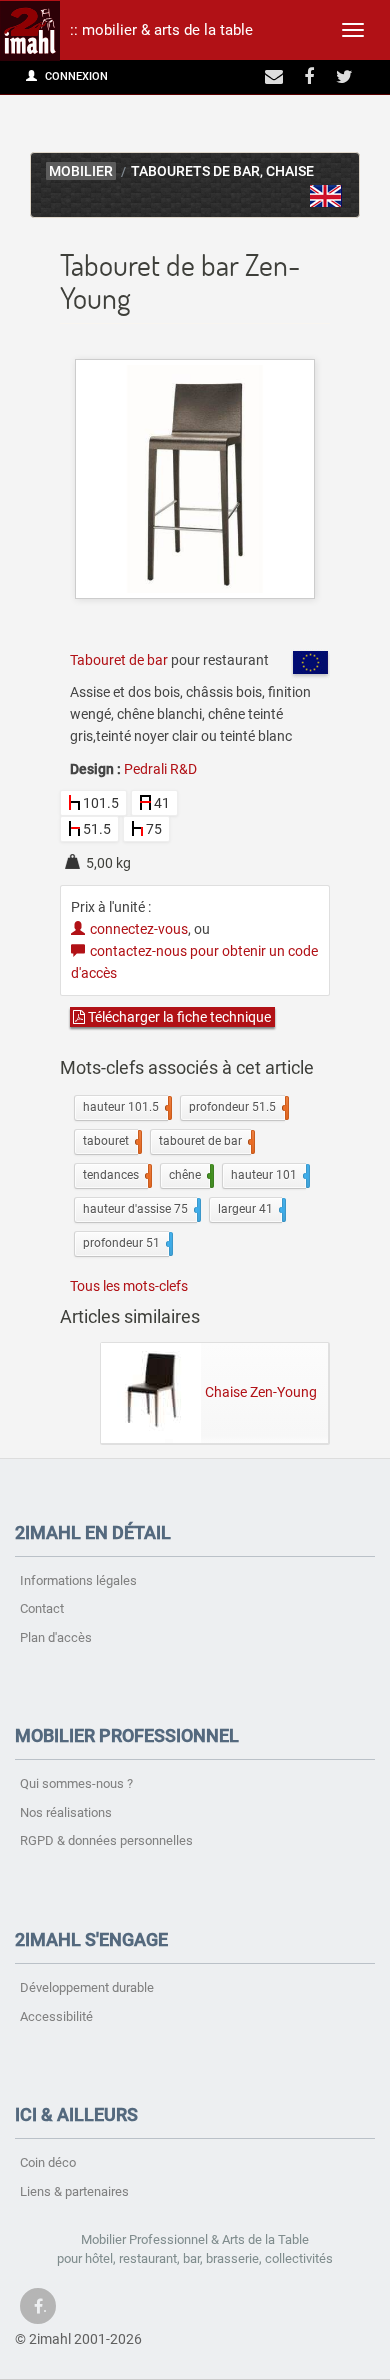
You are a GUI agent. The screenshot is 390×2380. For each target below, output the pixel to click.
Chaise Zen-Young (261, 1391)
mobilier (81, 171)
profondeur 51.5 (237, 1107)
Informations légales (78, 1580)
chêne (189, 1175)
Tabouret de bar (119, 660)
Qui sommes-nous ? (76, 1783)
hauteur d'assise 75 (140, 1209)
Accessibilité (56, 2016)
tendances (115, 1175)
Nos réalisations (66, 1812)
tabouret (110, 1141)
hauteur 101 (268, 1175)
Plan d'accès (56, 1637)
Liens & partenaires (74, 2191)
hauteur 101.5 (125, 1107)
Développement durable (87, 1987)
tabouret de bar (205, 1141)
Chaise (290, 171)
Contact (42, 1608)
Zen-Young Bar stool (326, 196)
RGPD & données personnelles (106, 1840)
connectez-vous (139, 929)
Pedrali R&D (160, 769)
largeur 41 (250, 1209)
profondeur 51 (126, 1243)
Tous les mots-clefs (129, 1286)
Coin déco (48, 2162)
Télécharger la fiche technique (178, 1017)
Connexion (75, 76)
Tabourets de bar (195, 171)
